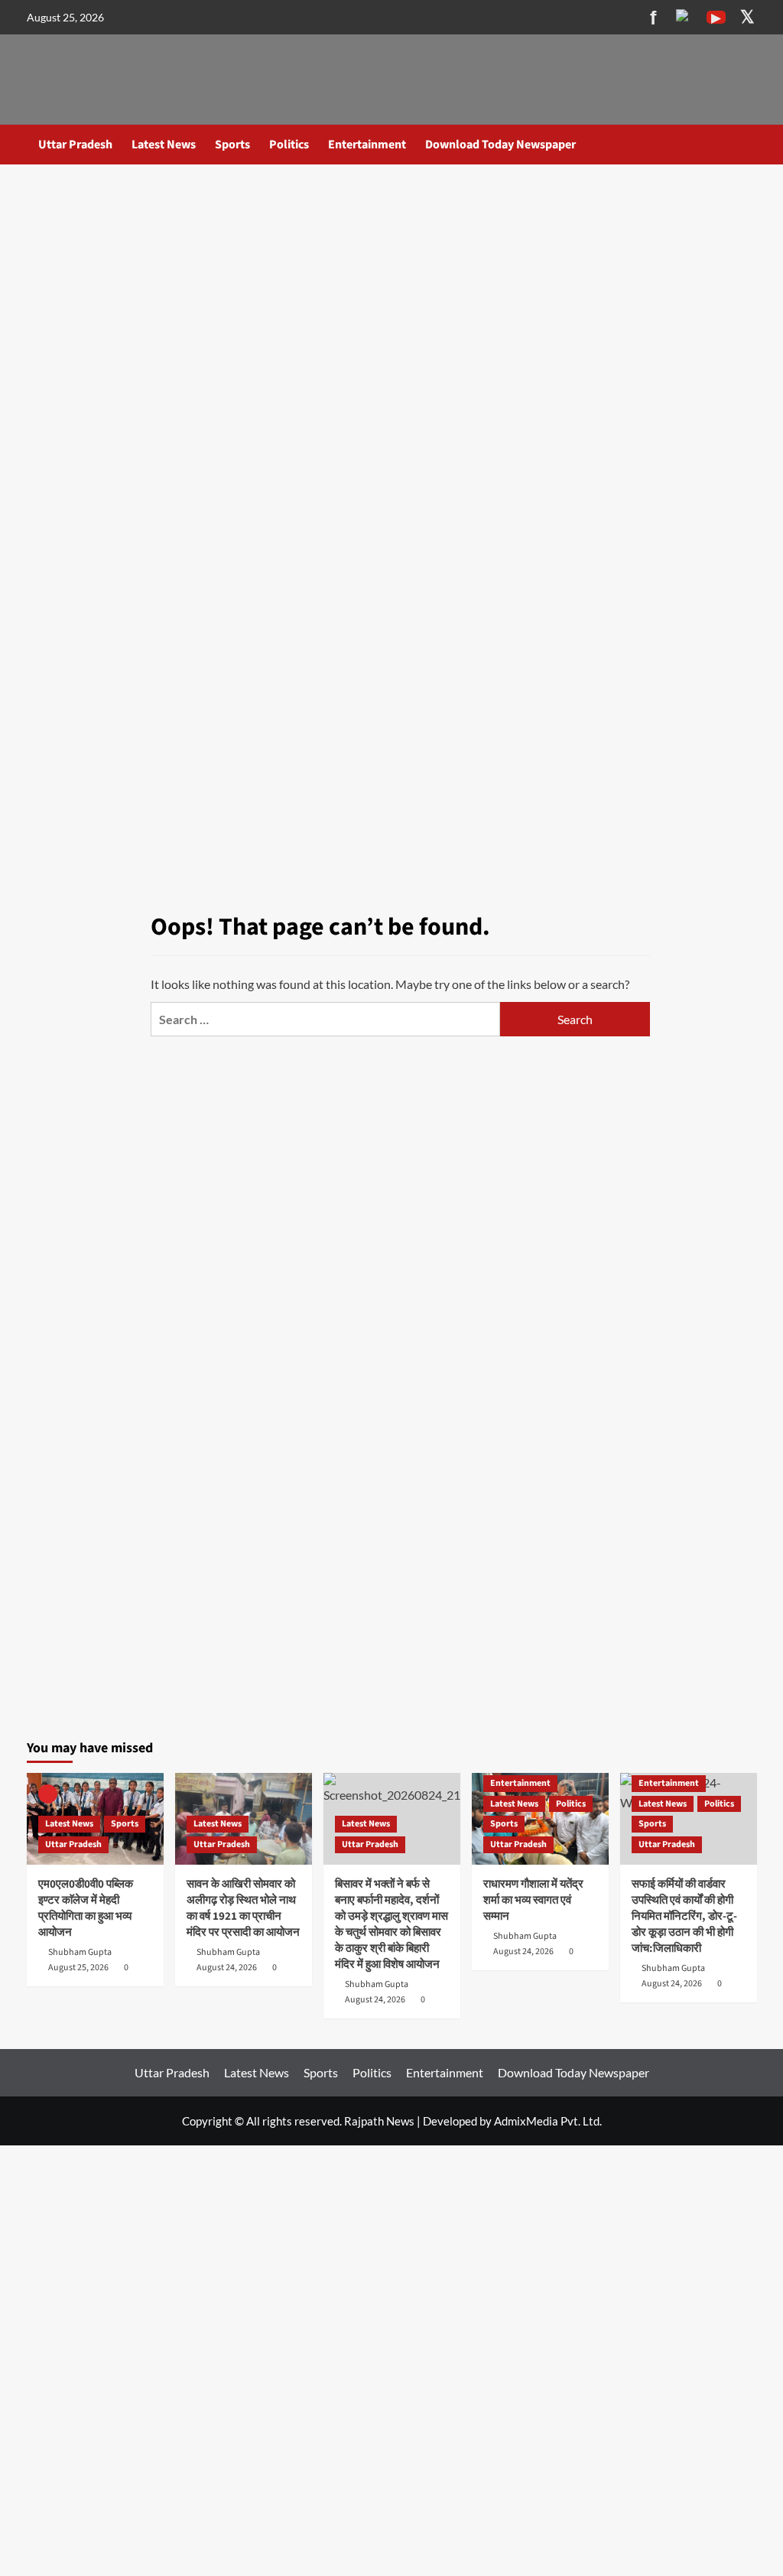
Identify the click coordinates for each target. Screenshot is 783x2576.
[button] (747, 144)
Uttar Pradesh (75, 145)
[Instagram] (685, 18)
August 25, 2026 (78, 1968)
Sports (232, 145)
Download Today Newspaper (500, 145)
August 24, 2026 (227, 1968)
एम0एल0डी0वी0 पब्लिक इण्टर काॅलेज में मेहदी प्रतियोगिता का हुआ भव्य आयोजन (86, 1908)
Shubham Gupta (80, 1952)
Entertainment (367, 145)
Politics (289, 145)
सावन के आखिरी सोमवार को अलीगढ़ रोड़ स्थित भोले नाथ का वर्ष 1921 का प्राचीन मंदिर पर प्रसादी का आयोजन (243, 1908)
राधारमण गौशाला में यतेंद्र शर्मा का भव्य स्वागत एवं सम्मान (533, 1900)
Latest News (164, 145)
